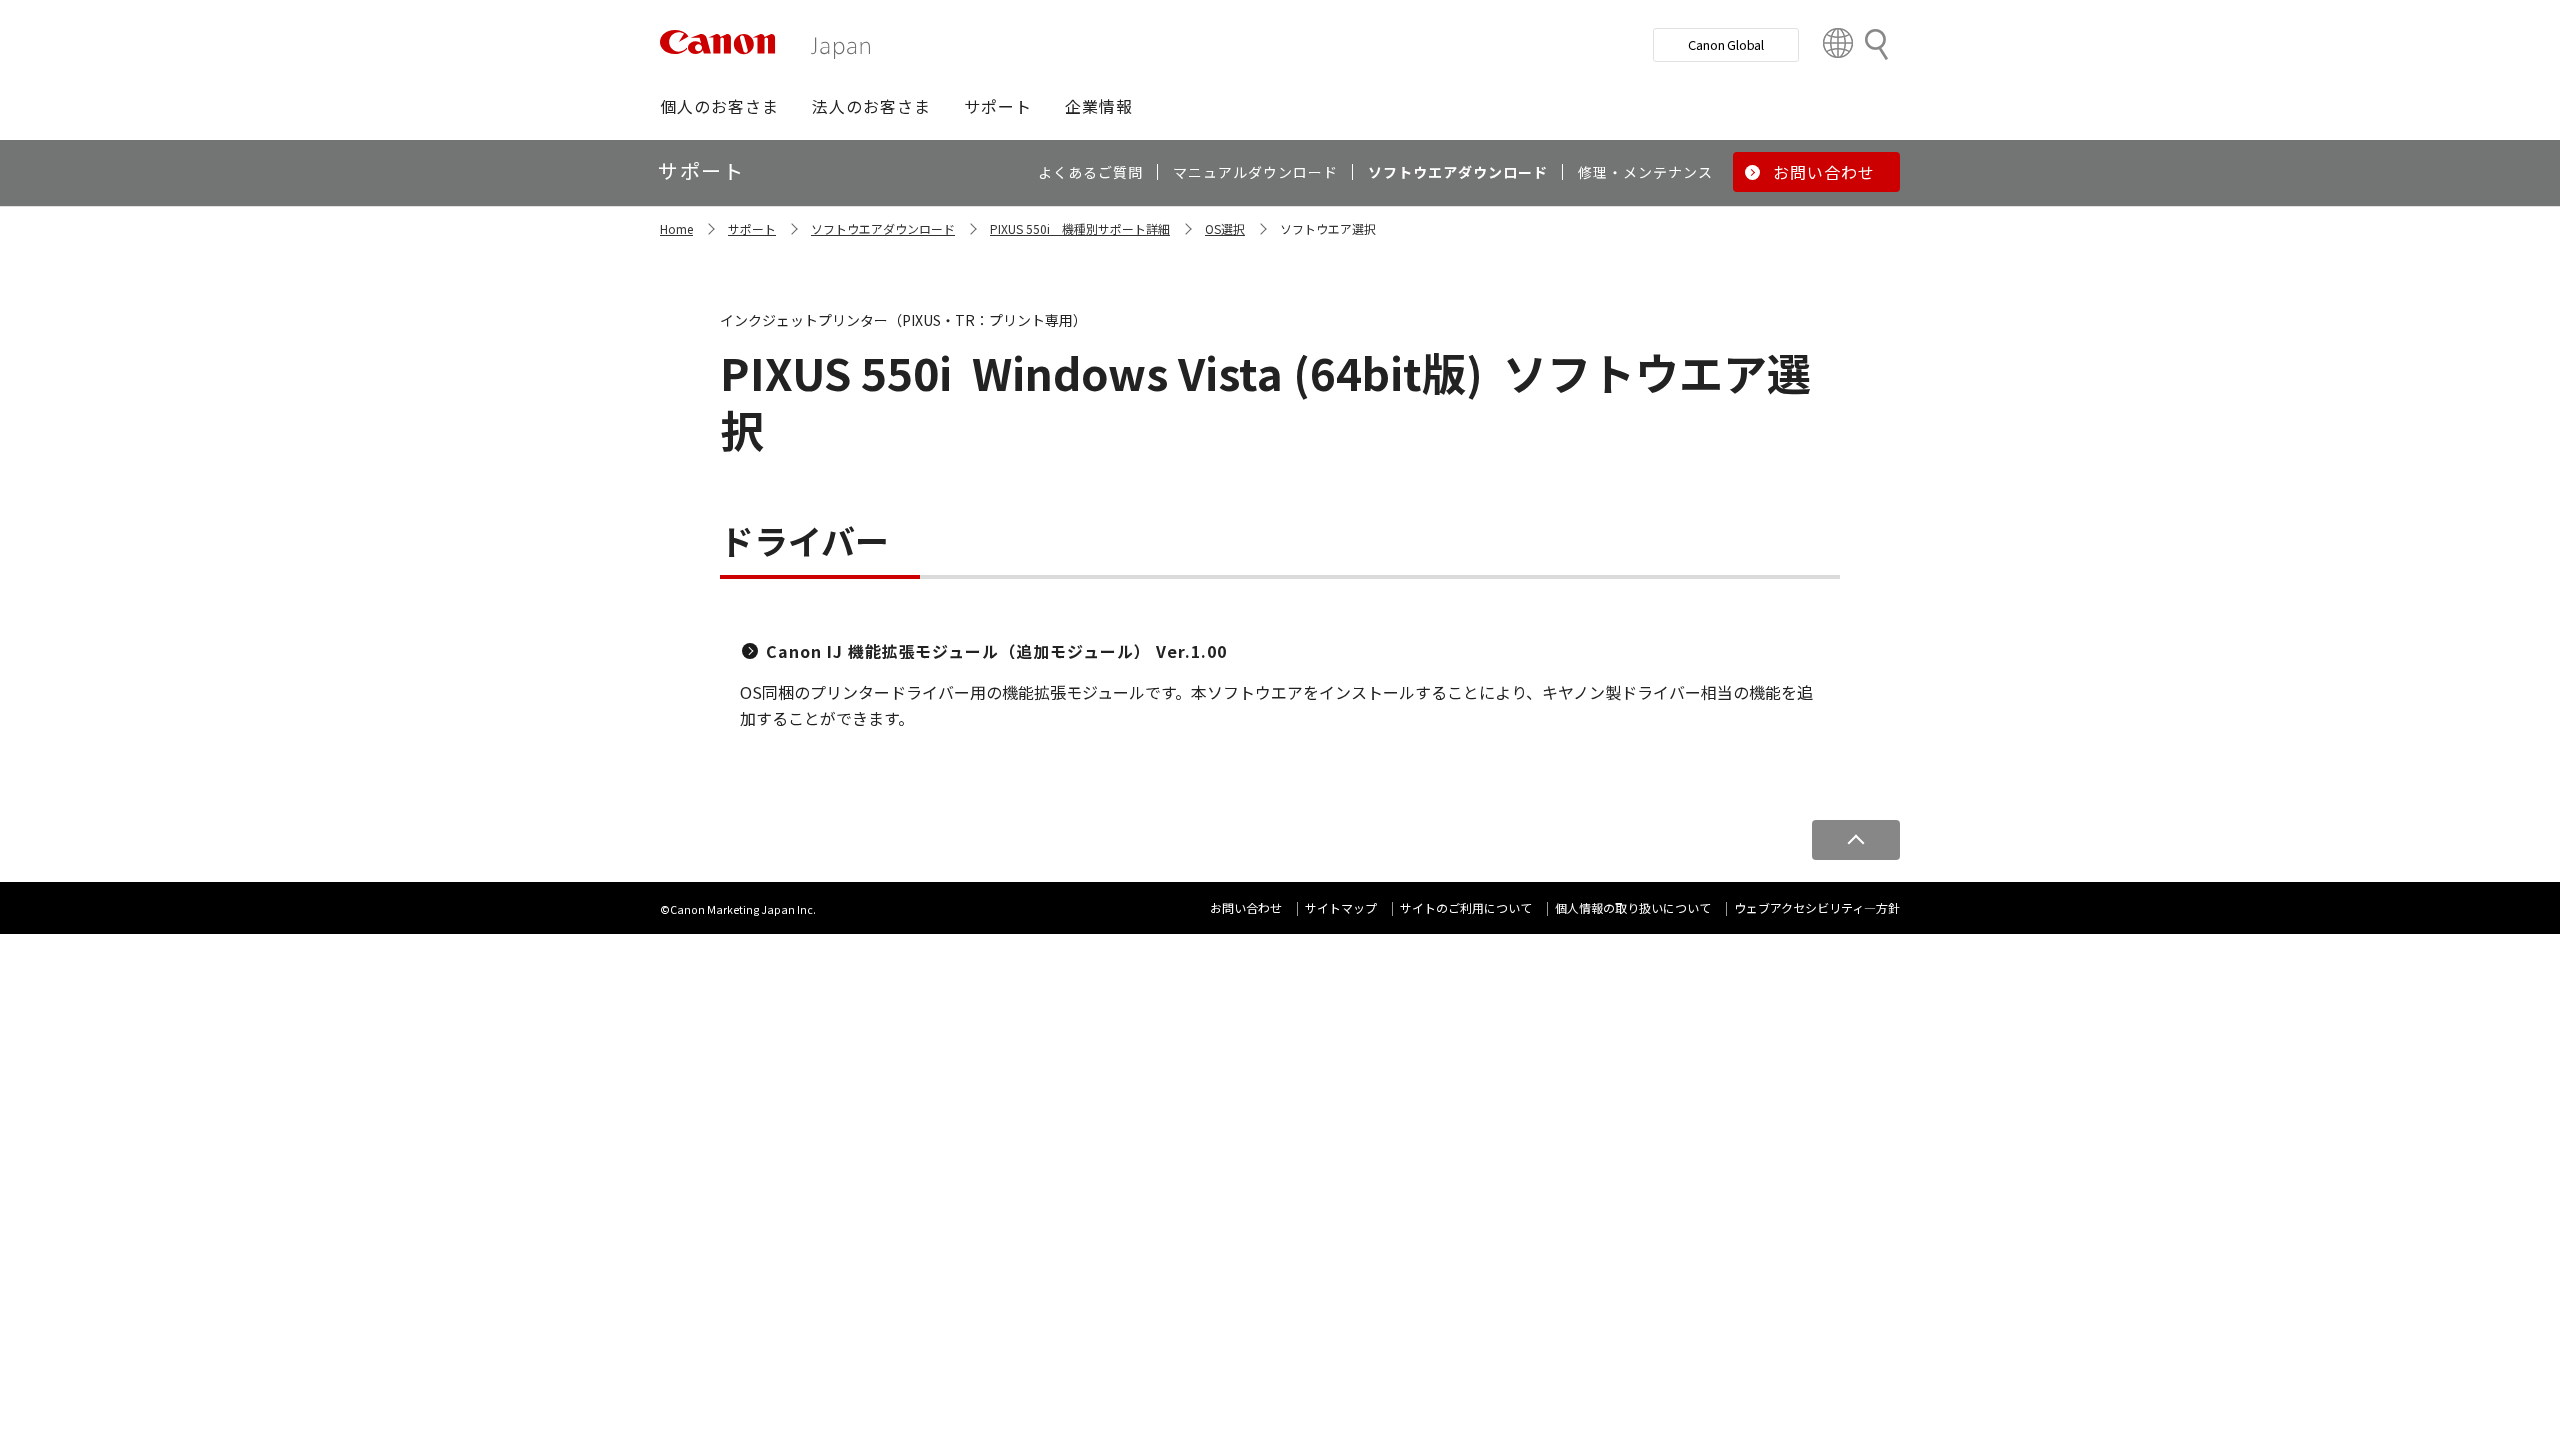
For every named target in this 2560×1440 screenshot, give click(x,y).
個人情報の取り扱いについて (1633, 907)
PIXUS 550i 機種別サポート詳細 (1080, 228)
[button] (719, 106)
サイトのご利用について (1466, 907)
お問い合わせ (1246, 907)
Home (676, 228)
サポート (752, 228)
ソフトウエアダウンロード (883, 228)
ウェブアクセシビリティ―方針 (1817, 907)
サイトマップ (1341, 907)
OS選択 (1225, 228)
